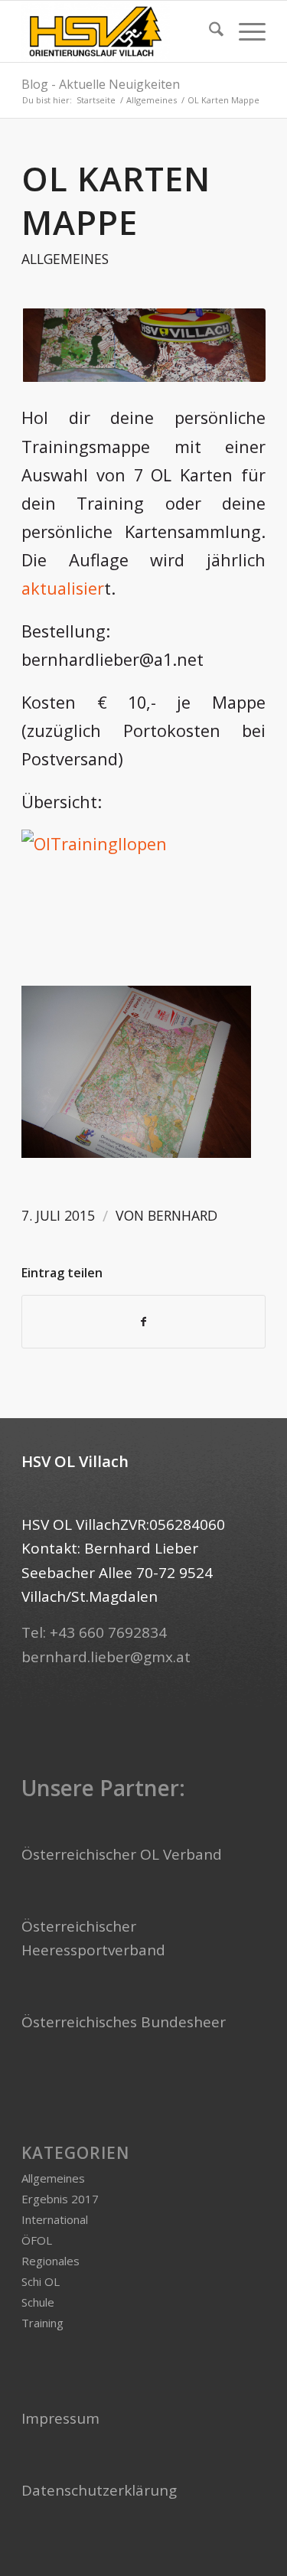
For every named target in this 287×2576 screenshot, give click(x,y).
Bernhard (183, 1215)
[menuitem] (209, 31)
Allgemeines (65, 259)
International (55, 2219)
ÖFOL (37, 2240)
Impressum (60, 2418)
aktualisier (63, 588)
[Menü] (245, 31)
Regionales (51, 2261)
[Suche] (209, 31)
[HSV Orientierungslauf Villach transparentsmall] (119, 31)
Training (42, 2323)
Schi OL (41, 2281)
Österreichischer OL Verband (122, 1854)
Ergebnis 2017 (60, 2199)
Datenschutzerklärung (99, 2490)
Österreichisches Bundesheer (124, 2022)
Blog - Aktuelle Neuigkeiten (101, 84)
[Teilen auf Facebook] (143, 1322)
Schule (38, 2302)
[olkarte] (143, 345)
